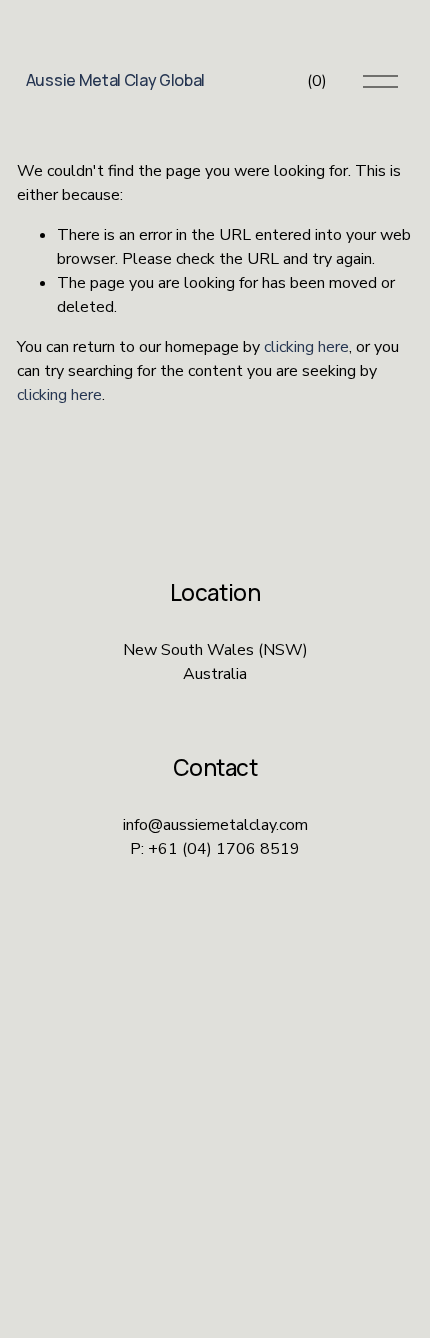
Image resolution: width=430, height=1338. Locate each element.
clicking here (306, 347)
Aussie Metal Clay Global (115, 80)
